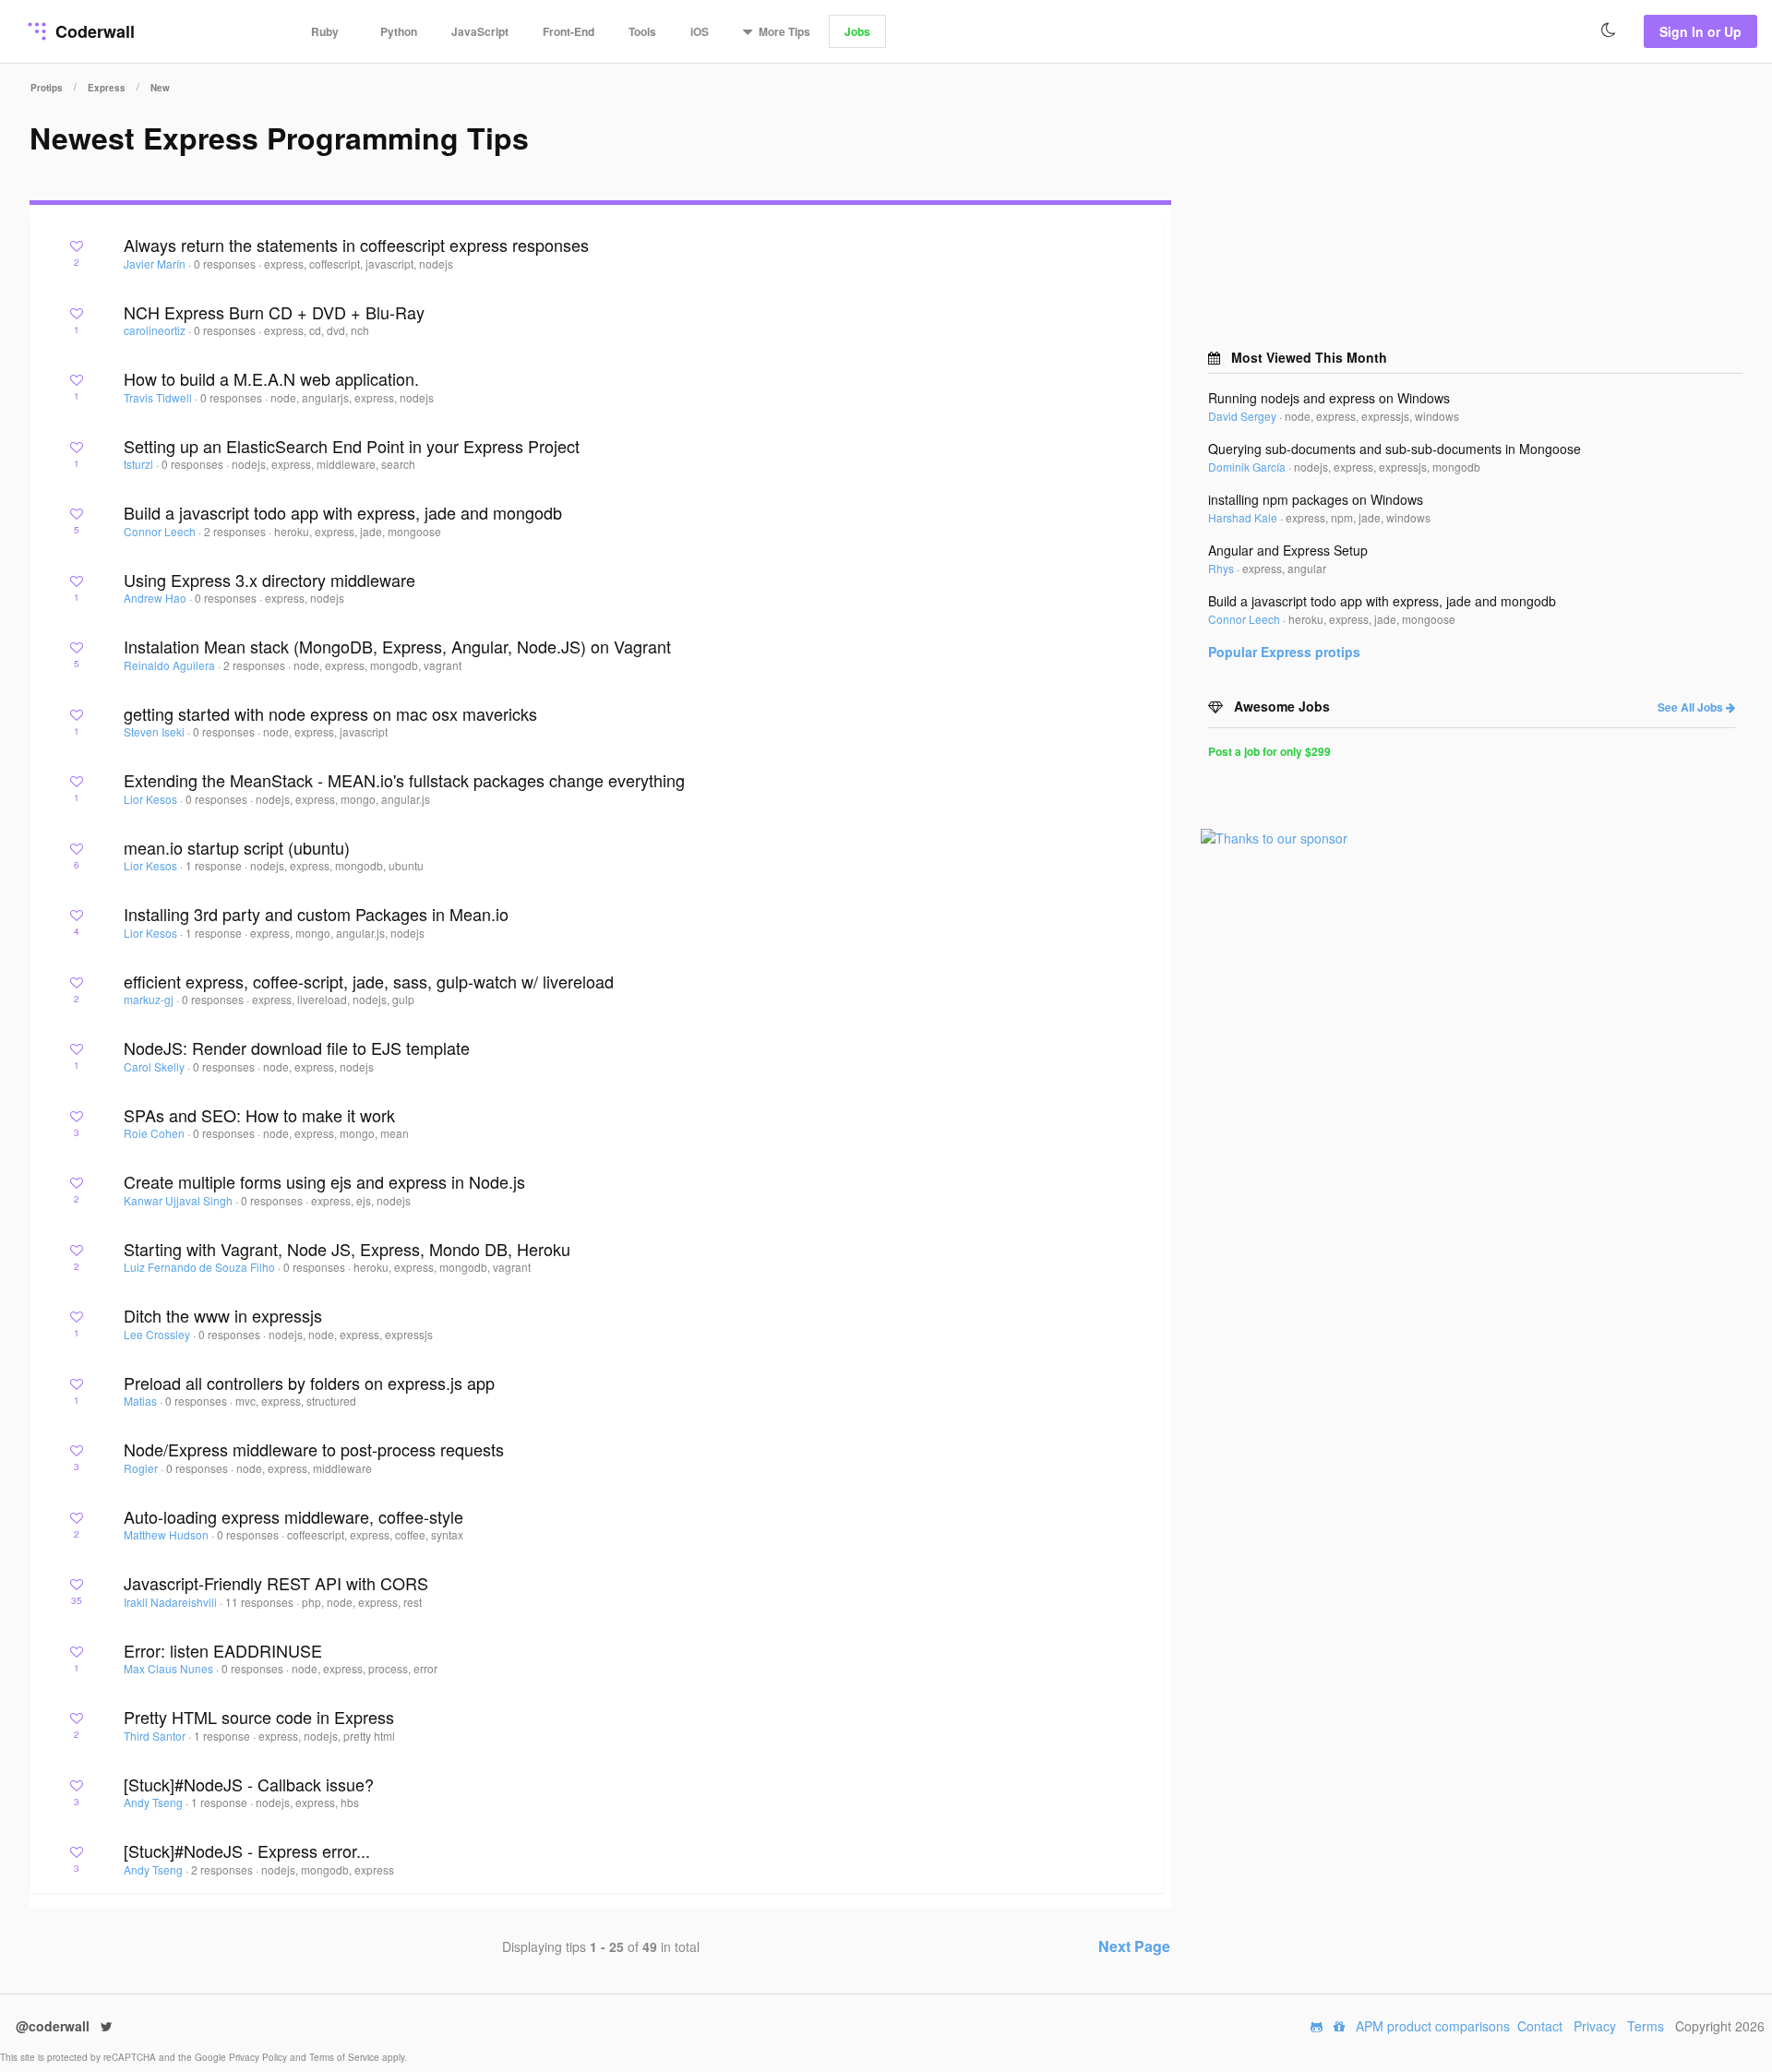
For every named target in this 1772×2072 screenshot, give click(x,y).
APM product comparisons (1433, 2026)
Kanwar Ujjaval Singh (180, 1200)
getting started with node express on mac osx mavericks (330, 713)
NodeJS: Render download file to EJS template (297, 1048)
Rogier (142, 1468)
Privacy (1595, 2026)
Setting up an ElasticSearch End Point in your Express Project (352, 446)
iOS (700, 31)
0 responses (226, 263)
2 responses (236, 531)
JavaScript (480, 31)
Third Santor (156, 1736)
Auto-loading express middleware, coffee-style (293, 1516)
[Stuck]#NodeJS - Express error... (247, 1850)
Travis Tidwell (159, 397)
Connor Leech (161, 531)
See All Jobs (1692, 707)
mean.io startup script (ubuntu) (237, 847)
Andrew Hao (156, 598)
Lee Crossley (158, 1334)
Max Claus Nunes (170, 1668)
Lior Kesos (152, 799)
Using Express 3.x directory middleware (269, 580)
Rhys (1222, 568)
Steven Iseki (156, 731)
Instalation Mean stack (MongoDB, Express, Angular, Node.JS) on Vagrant (397, 646)
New (160, 88)
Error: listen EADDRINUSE (223, 1650)
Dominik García (1248, 467)
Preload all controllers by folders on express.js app (309, 1383)
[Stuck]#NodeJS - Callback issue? (249, 1784)
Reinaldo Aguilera (171, 665)
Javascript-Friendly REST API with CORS (276, 1583)
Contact (1540, 2026)
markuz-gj (150, 999)
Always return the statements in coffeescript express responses (356, 245)
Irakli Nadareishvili (172, 1602)
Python (399, 31)
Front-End (569, 31)
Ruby (325, 31)
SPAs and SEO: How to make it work (259, 1115)
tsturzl (140, 464)
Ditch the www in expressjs (223, 1315)
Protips (47, 88)
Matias (142, 1401)
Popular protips (1284, 652)
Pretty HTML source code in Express (259, 1717)
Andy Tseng (155, 1802)
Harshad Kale (1244, 517)
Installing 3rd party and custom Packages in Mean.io (316, 914)
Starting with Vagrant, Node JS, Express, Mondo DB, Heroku (347, 1249)
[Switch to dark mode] (1609, 30)
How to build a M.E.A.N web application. (271, 378)
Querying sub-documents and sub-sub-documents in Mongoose (1395, 449)
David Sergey (1244, 416)
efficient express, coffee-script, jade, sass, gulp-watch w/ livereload (369, 981)
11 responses (261, 1602)
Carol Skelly (156, 1066)
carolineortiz (156, 330)
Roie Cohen (156, 1133)
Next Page (1134, 1946)
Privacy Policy (259, 2057)
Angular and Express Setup (1288, 550)
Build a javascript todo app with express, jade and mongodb (343, 512)
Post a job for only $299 (1269, 751)
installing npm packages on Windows (1316, 499)
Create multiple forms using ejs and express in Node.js (324, 1181)
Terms (1646, 2026)
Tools (642, 31)
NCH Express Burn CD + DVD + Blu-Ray (274, 312)
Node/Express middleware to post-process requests (314, 1449)
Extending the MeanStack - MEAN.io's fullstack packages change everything (404, 780)
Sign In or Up (1700, 31)
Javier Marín (156, 263)
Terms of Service (346, 2057)
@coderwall (54, 2026)
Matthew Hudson (168, 1534)
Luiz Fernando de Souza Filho (201, 1267)
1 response (215, 865)
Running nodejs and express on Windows (1329, 398)
